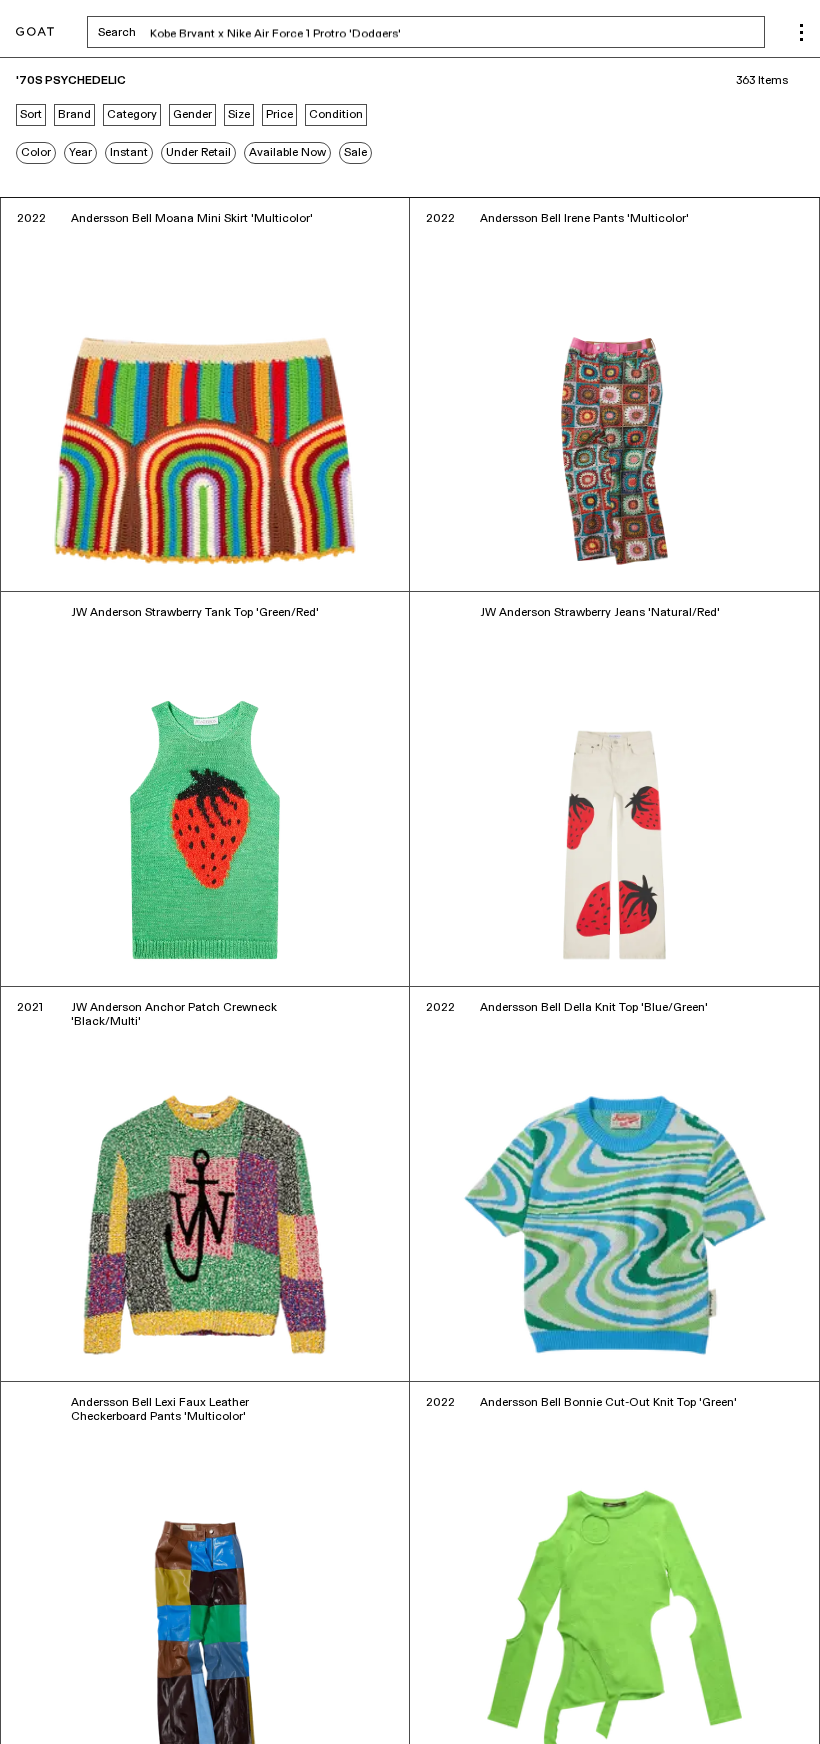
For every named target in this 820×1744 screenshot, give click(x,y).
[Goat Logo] (35, 32)
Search (273, 34)
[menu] (801, 32)
